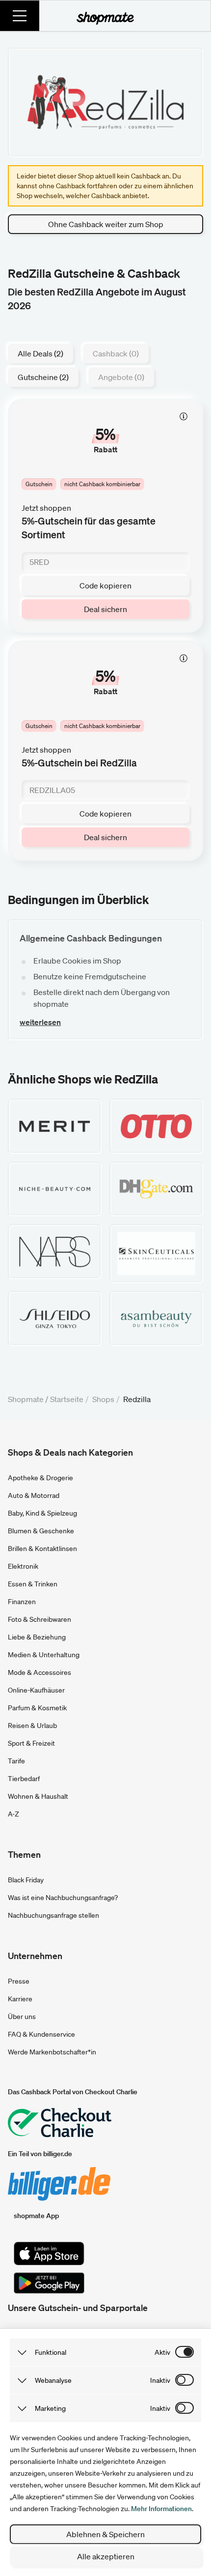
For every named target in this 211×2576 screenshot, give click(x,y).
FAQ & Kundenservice (41, 2034)
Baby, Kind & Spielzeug (42, 1513)
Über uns (22, 2017)
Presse (19, 1981)
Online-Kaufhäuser (36, 1690)
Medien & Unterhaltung (44, 1655)
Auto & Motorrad (34, 1495)
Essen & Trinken (33, 1584)
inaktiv (160, 2380)
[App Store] (49, 2254)
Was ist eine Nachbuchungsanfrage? (63, 1898)
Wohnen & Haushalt (38, 1796)
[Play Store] (49, 2283)
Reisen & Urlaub (32, 1726)
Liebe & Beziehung (37, 1637)
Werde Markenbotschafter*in (52, 2052)
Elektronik (23, 1566)
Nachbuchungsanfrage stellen (53, 1915)
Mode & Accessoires (40, 1672)
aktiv (162, 2352)
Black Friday (26, 1880)
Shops (103, 1399)
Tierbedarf (24, 1779)
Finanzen (22, 1602)
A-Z (13, 1814)
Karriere (20, 1999)
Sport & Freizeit (31, 1743)
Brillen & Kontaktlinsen (42, 1549)
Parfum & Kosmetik (37, 1708)
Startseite (67, 1399)
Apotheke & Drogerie (40, 1478)
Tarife (16, 1761)
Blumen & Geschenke (41, 1531)
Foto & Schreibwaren (40, 1619)
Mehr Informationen (161, 2509)
